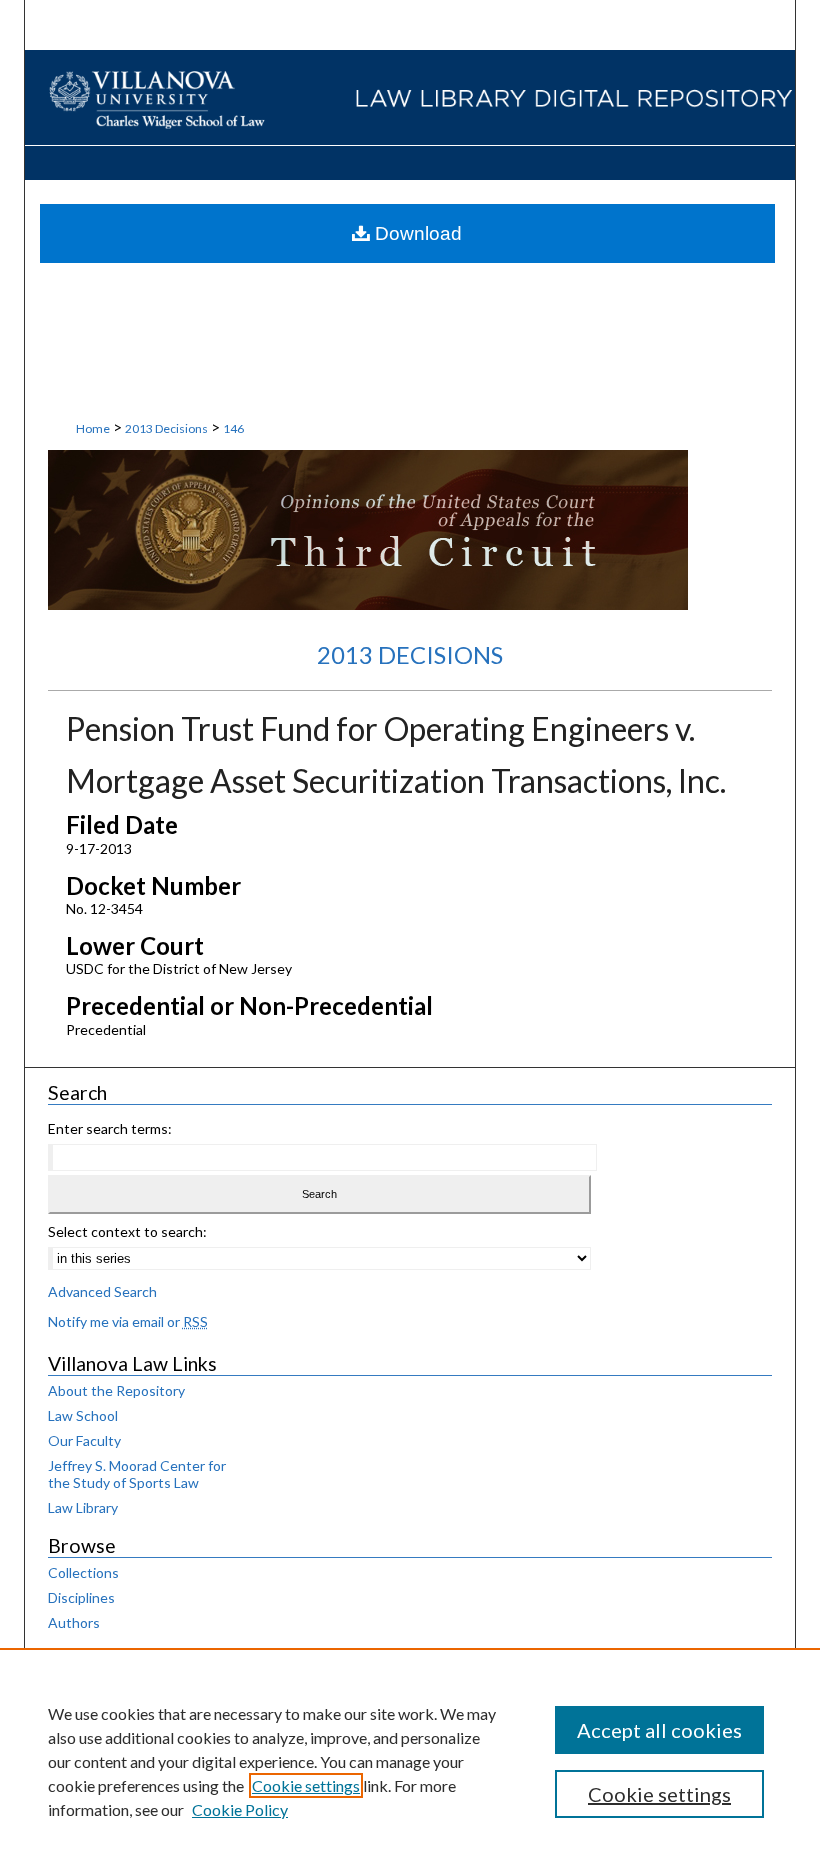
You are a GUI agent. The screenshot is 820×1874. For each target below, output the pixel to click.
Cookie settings (306, 1785)
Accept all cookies (659, 1730)
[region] (410, 1761)
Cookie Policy (240, 1809)
